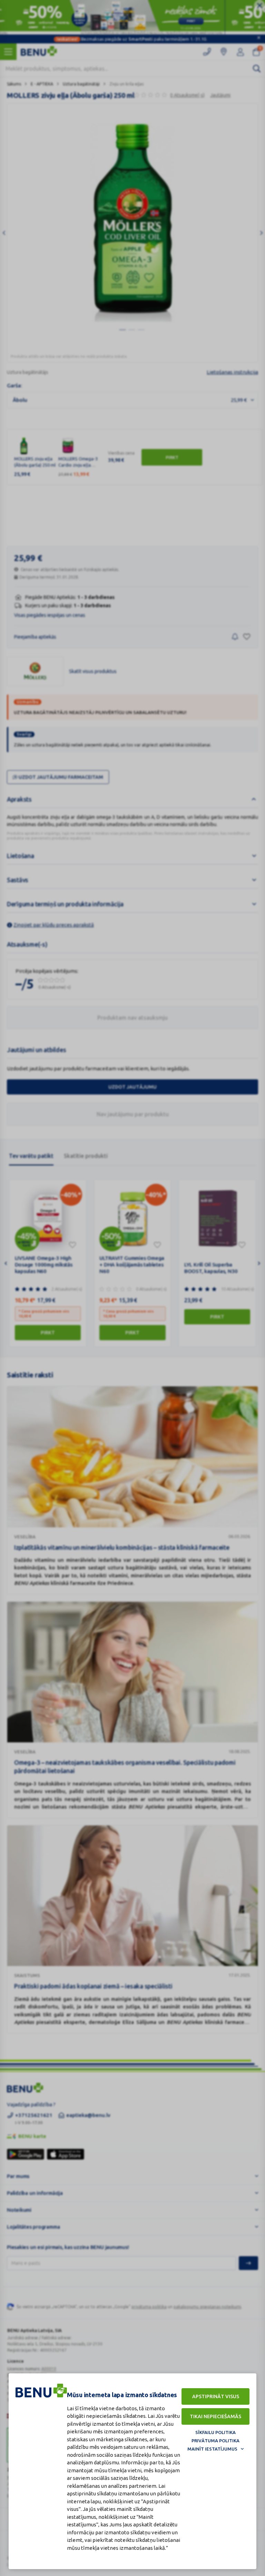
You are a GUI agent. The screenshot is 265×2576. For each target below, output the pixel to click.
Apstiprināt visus (216, 2396)
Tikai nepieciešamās (215, 2416)
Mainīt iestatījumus (212, 2449)
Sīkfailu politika (215, 2432)
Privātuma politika (215, 2441)
